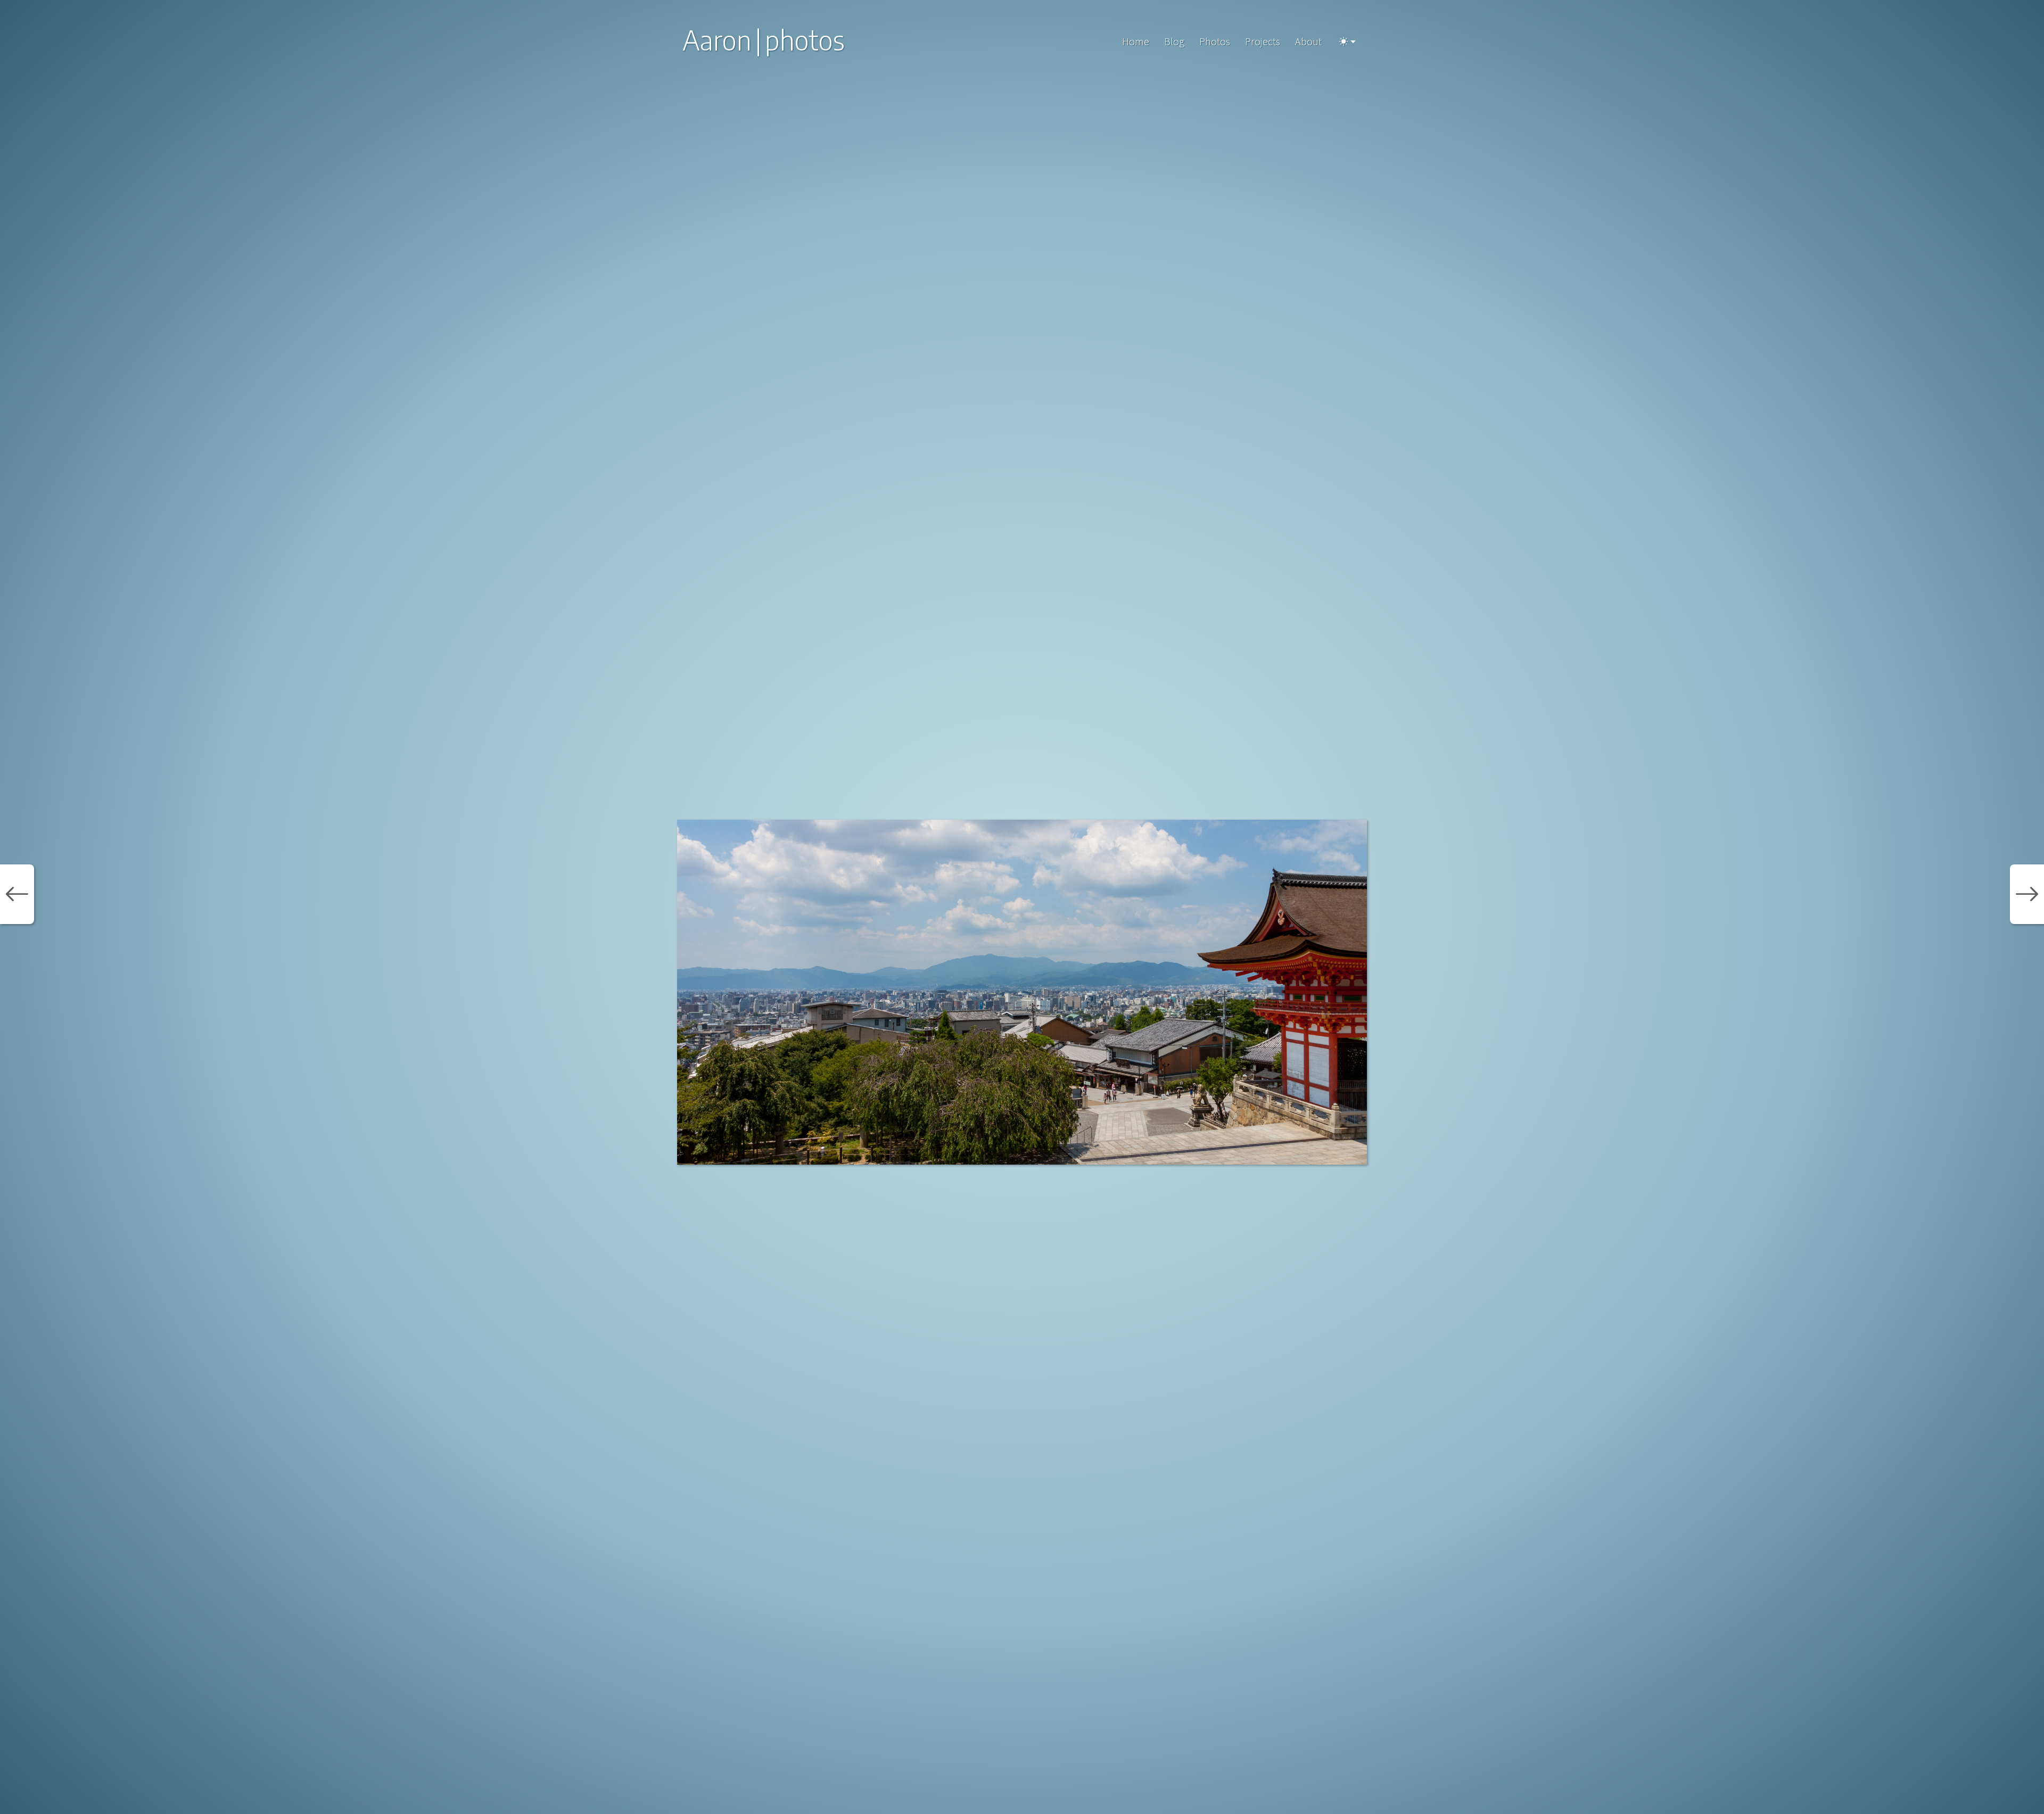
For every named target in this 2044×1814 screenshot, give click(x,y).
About (1308, 41)
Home (1136, 41)
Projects (1263, 41)
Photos (1215, 41)
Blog (1174, 41)
